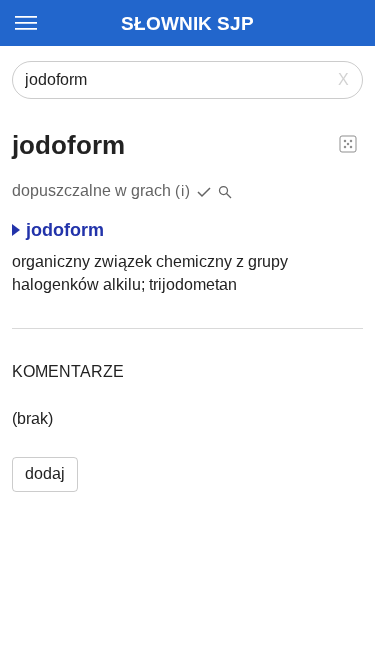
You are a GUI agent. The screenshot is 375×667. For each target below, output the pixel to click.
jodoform (65, 230)
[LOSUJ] (348, 143)
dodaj (45, 473)
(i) (183, 190)
